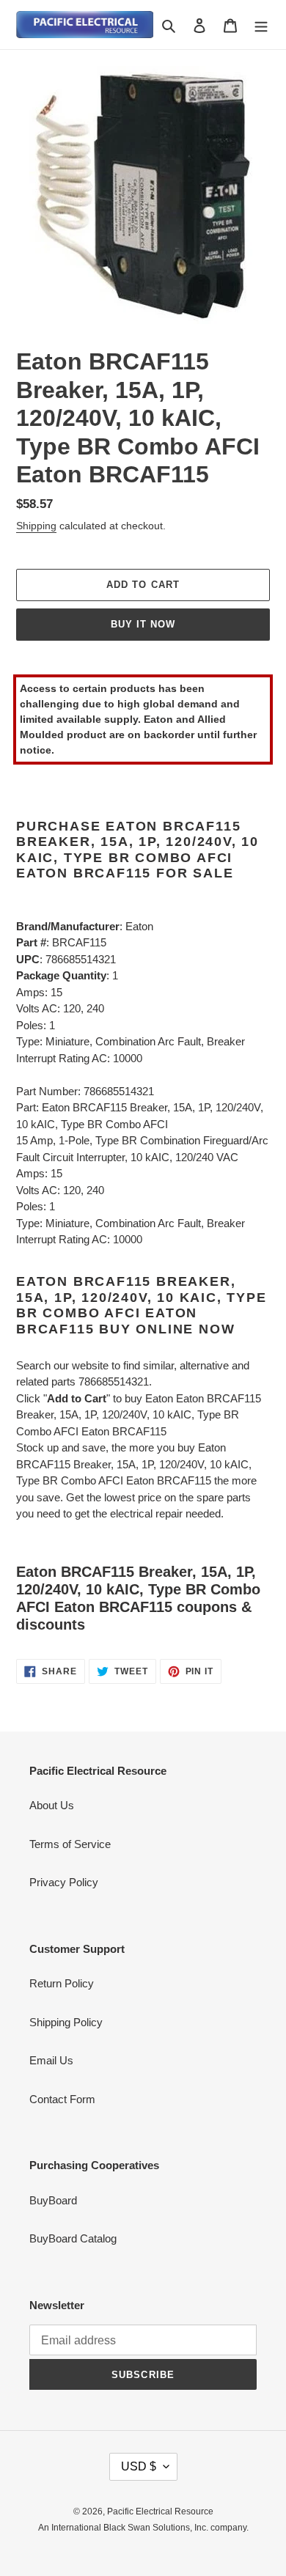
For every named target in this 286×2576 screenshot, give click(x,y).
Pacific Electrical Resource (160, 2511)
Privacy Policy (64, 1882)
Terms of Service (70, 1844)
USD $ (139, 2466)
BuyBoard (53, 2200)
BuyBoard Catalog (73, 2238)
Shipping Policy (66, 2022)
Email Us (51, 2060)
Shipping (36, 526)
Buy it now (143, 624)
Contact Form (62, 2099)
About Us (52, 1805)
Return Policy (62, 1983)
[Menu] (261, 25)
